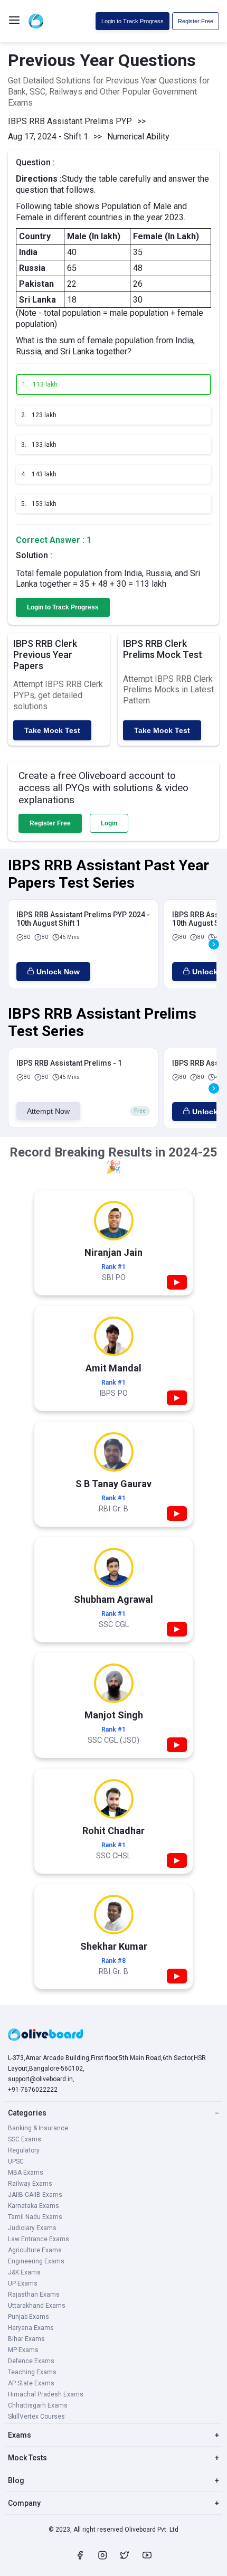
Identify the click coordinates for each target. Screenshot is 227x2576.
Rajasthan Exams (34, 2295)
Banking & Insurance (38, 2128)
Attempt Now (48, 1111)
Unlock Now (58, 972)
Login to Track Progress (133, 21)
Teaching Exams (32, 2372)
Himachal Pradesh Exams (46, 2394)
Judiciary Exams (32, 2228)
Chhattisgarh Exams (38, 2405)
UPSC (16, 2161)
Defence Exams (31, 2361)
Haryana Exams (31, 2328)
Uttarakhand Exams (37, 2306)
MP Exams (23, 2350)
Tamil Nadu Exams (35, 2217)
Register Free (196, 21)
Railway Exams (30, 2184)
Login (109, 823)
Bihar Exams (26, 2339)
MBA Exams (26, 2173)
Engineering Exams (36, 2261)
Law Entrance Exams (39, 2239)
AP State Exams (31, 2383)
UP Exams (23, 2283)
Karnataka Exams (34, 2206)
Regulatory (24, 2150)
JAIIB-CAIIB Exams (35, 2195)
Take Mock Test (52, 730)
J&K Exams (24, 2272)
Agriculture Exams (35, 2250)
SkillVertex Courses (36, 2417)
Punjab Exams (29, 2317)
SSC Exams (25, 2139)
